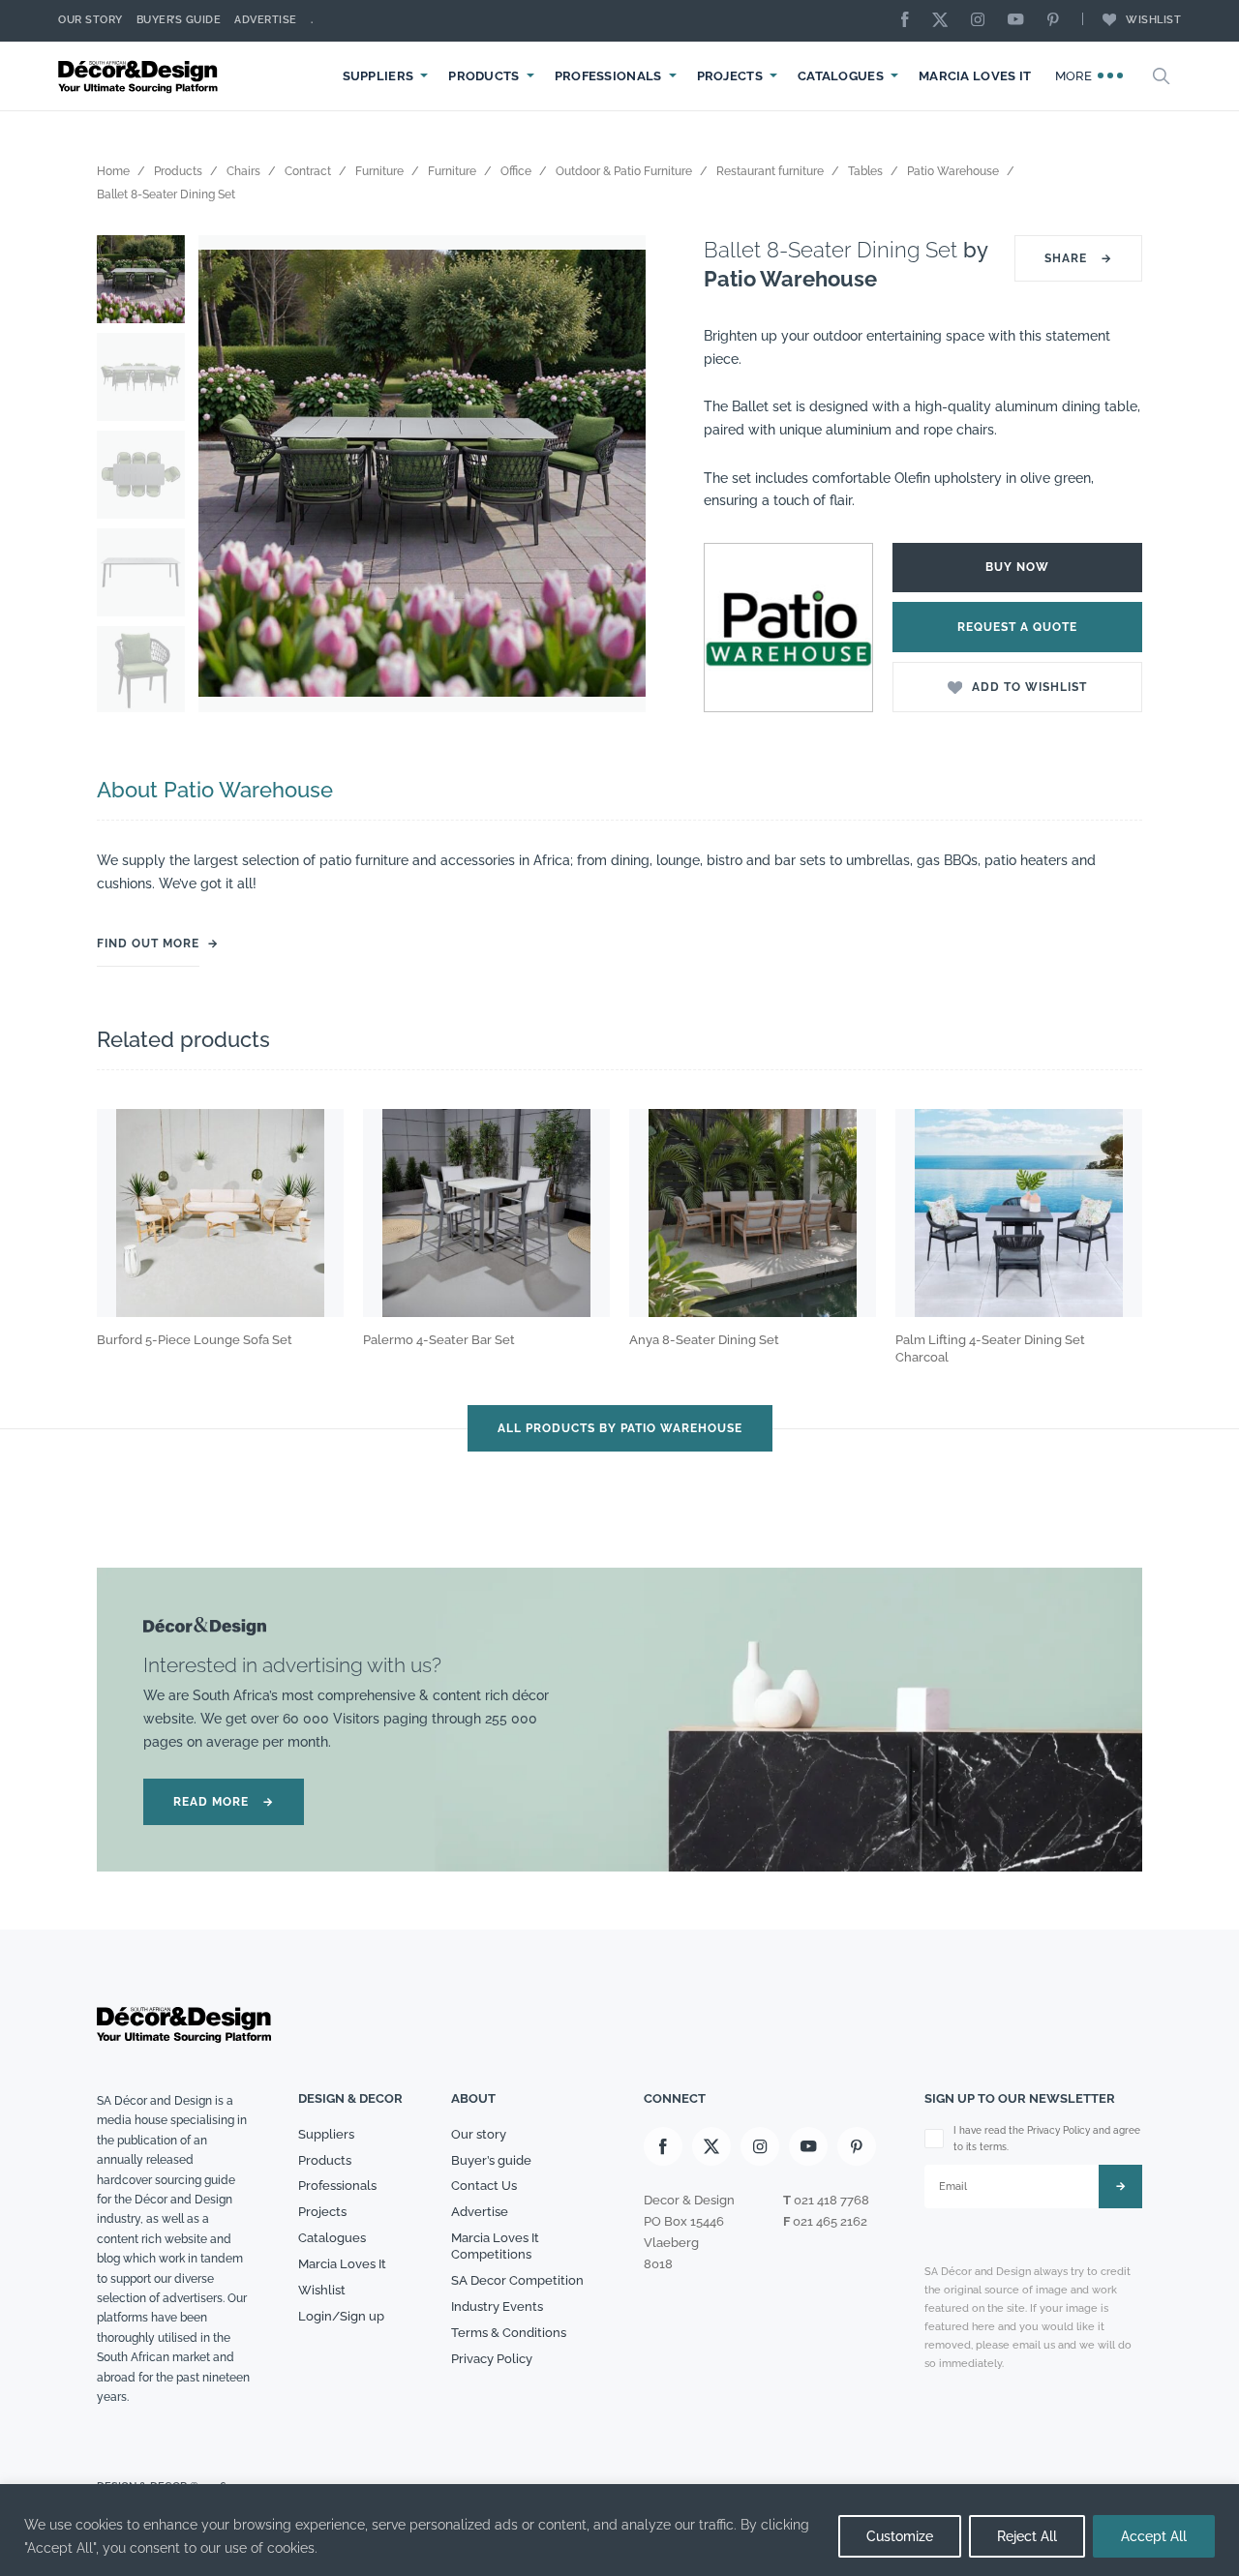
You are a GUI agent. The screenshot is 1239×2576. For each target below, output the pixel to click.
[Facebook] (910, 21)
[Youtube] (1020, 21)
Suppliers (378, 76)
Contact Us (484, 2186)
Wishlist (1153, 20)
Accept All (1154, 2536)
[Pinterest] (1058, 21)
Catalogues (841, 76)
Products (484, 76)
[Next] (617, 474)
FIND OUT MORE (148, 944)
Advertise (266, 20)
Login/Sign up (341, 2316)
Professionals (608, 76)
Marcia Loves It (975, 76)
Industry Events (497, 2306)
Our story (91, 20)
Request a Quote (1017, 627)
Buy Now (1017, 567)
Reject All (1027, 2536)
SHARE (1078, 258)
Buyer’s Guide (179, 20)
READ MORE (224, 1802)
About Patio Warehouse (215, 790)
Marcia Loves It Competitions (495, 2246)
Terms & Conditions (509, 2333)
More (1076, 76)
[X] (945, 21)
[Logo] (140, 76)
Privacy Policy (492, 2359)
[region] (619, 2530)
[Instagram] (982, 21)
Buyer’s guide (491, 2160)
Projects (730, 76)
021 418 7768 (831, 2200)
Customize (900, 2536)
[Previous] (227, 474)
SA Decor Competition (517, 2280)
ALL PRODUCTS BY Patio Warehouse (620, 1428)
